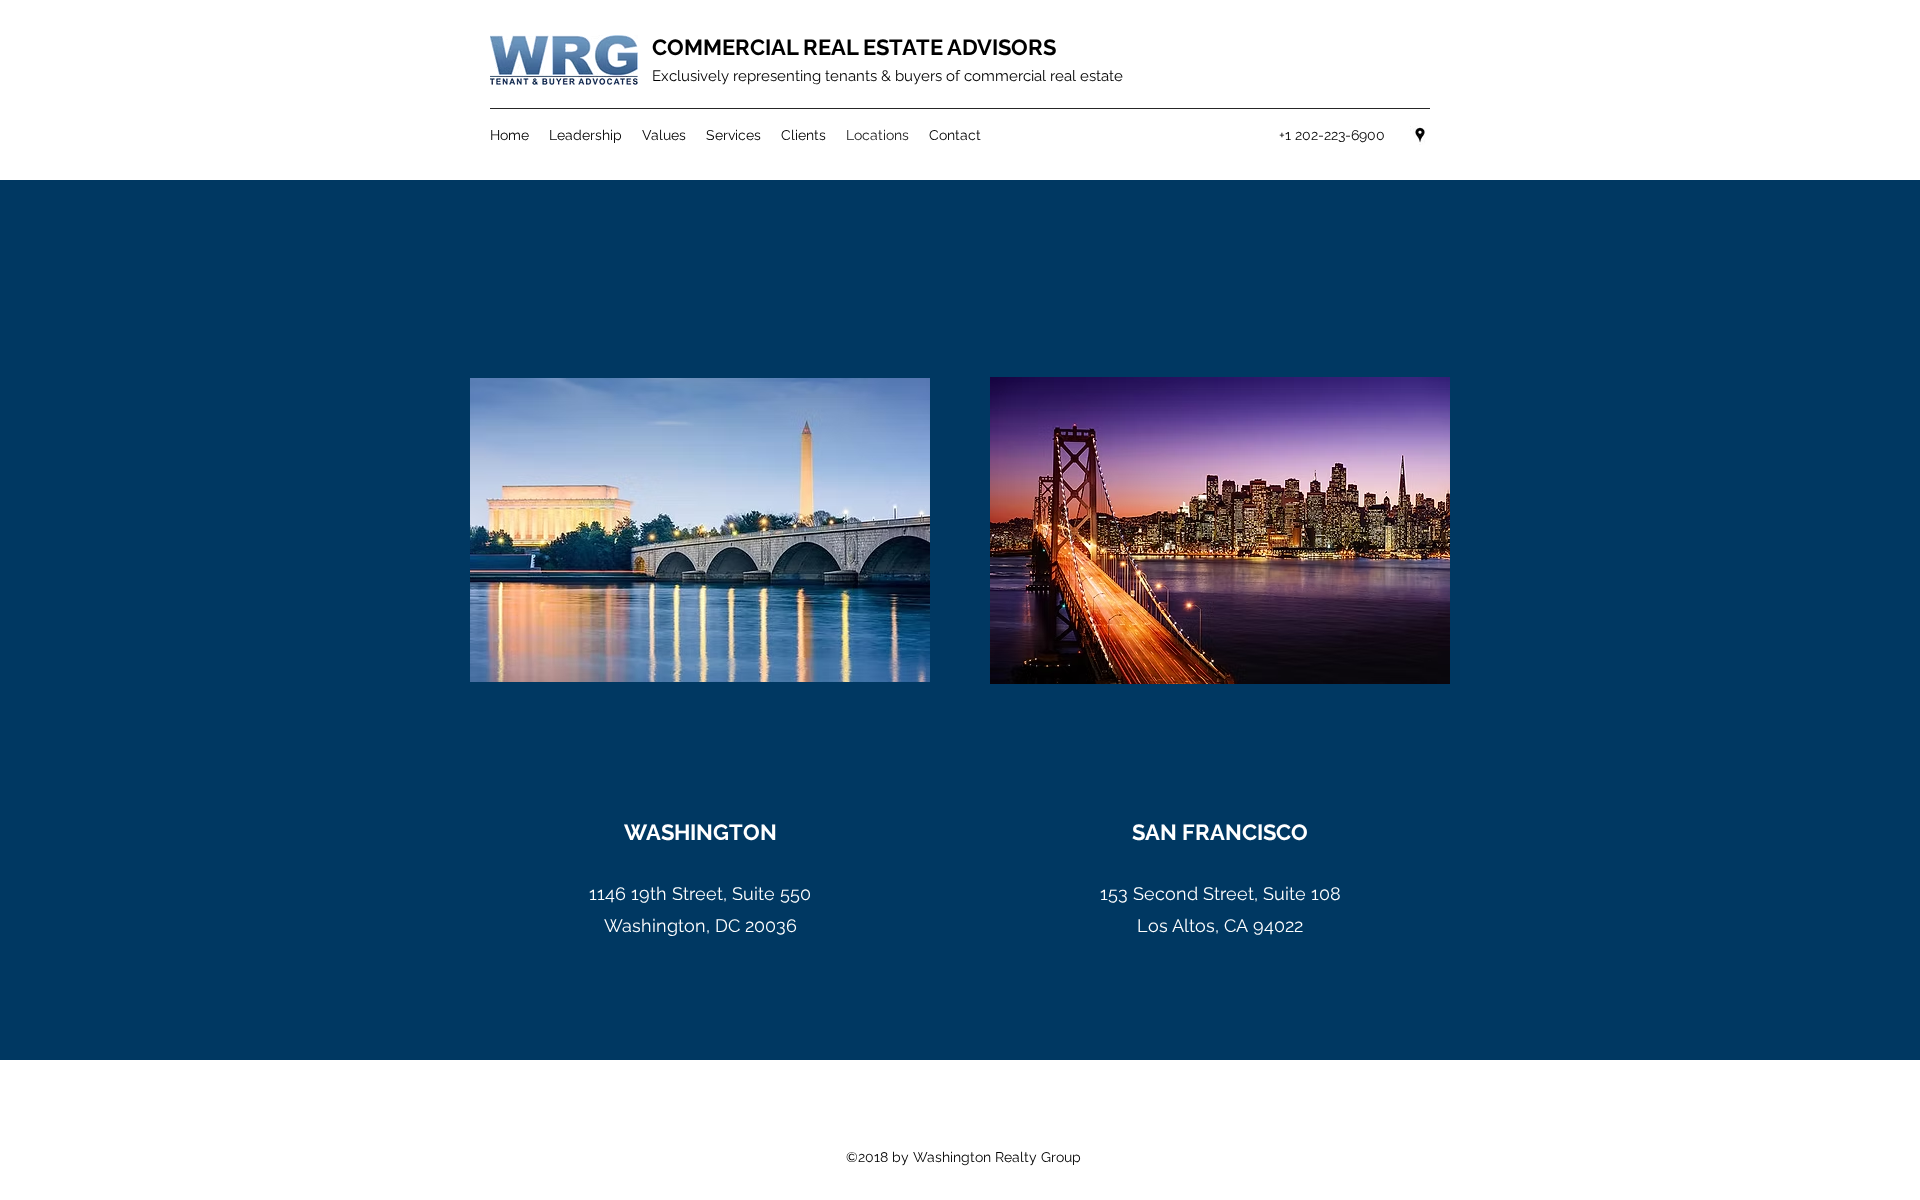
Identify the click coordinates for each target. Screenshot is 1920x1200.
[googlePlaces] (1420, 135)
